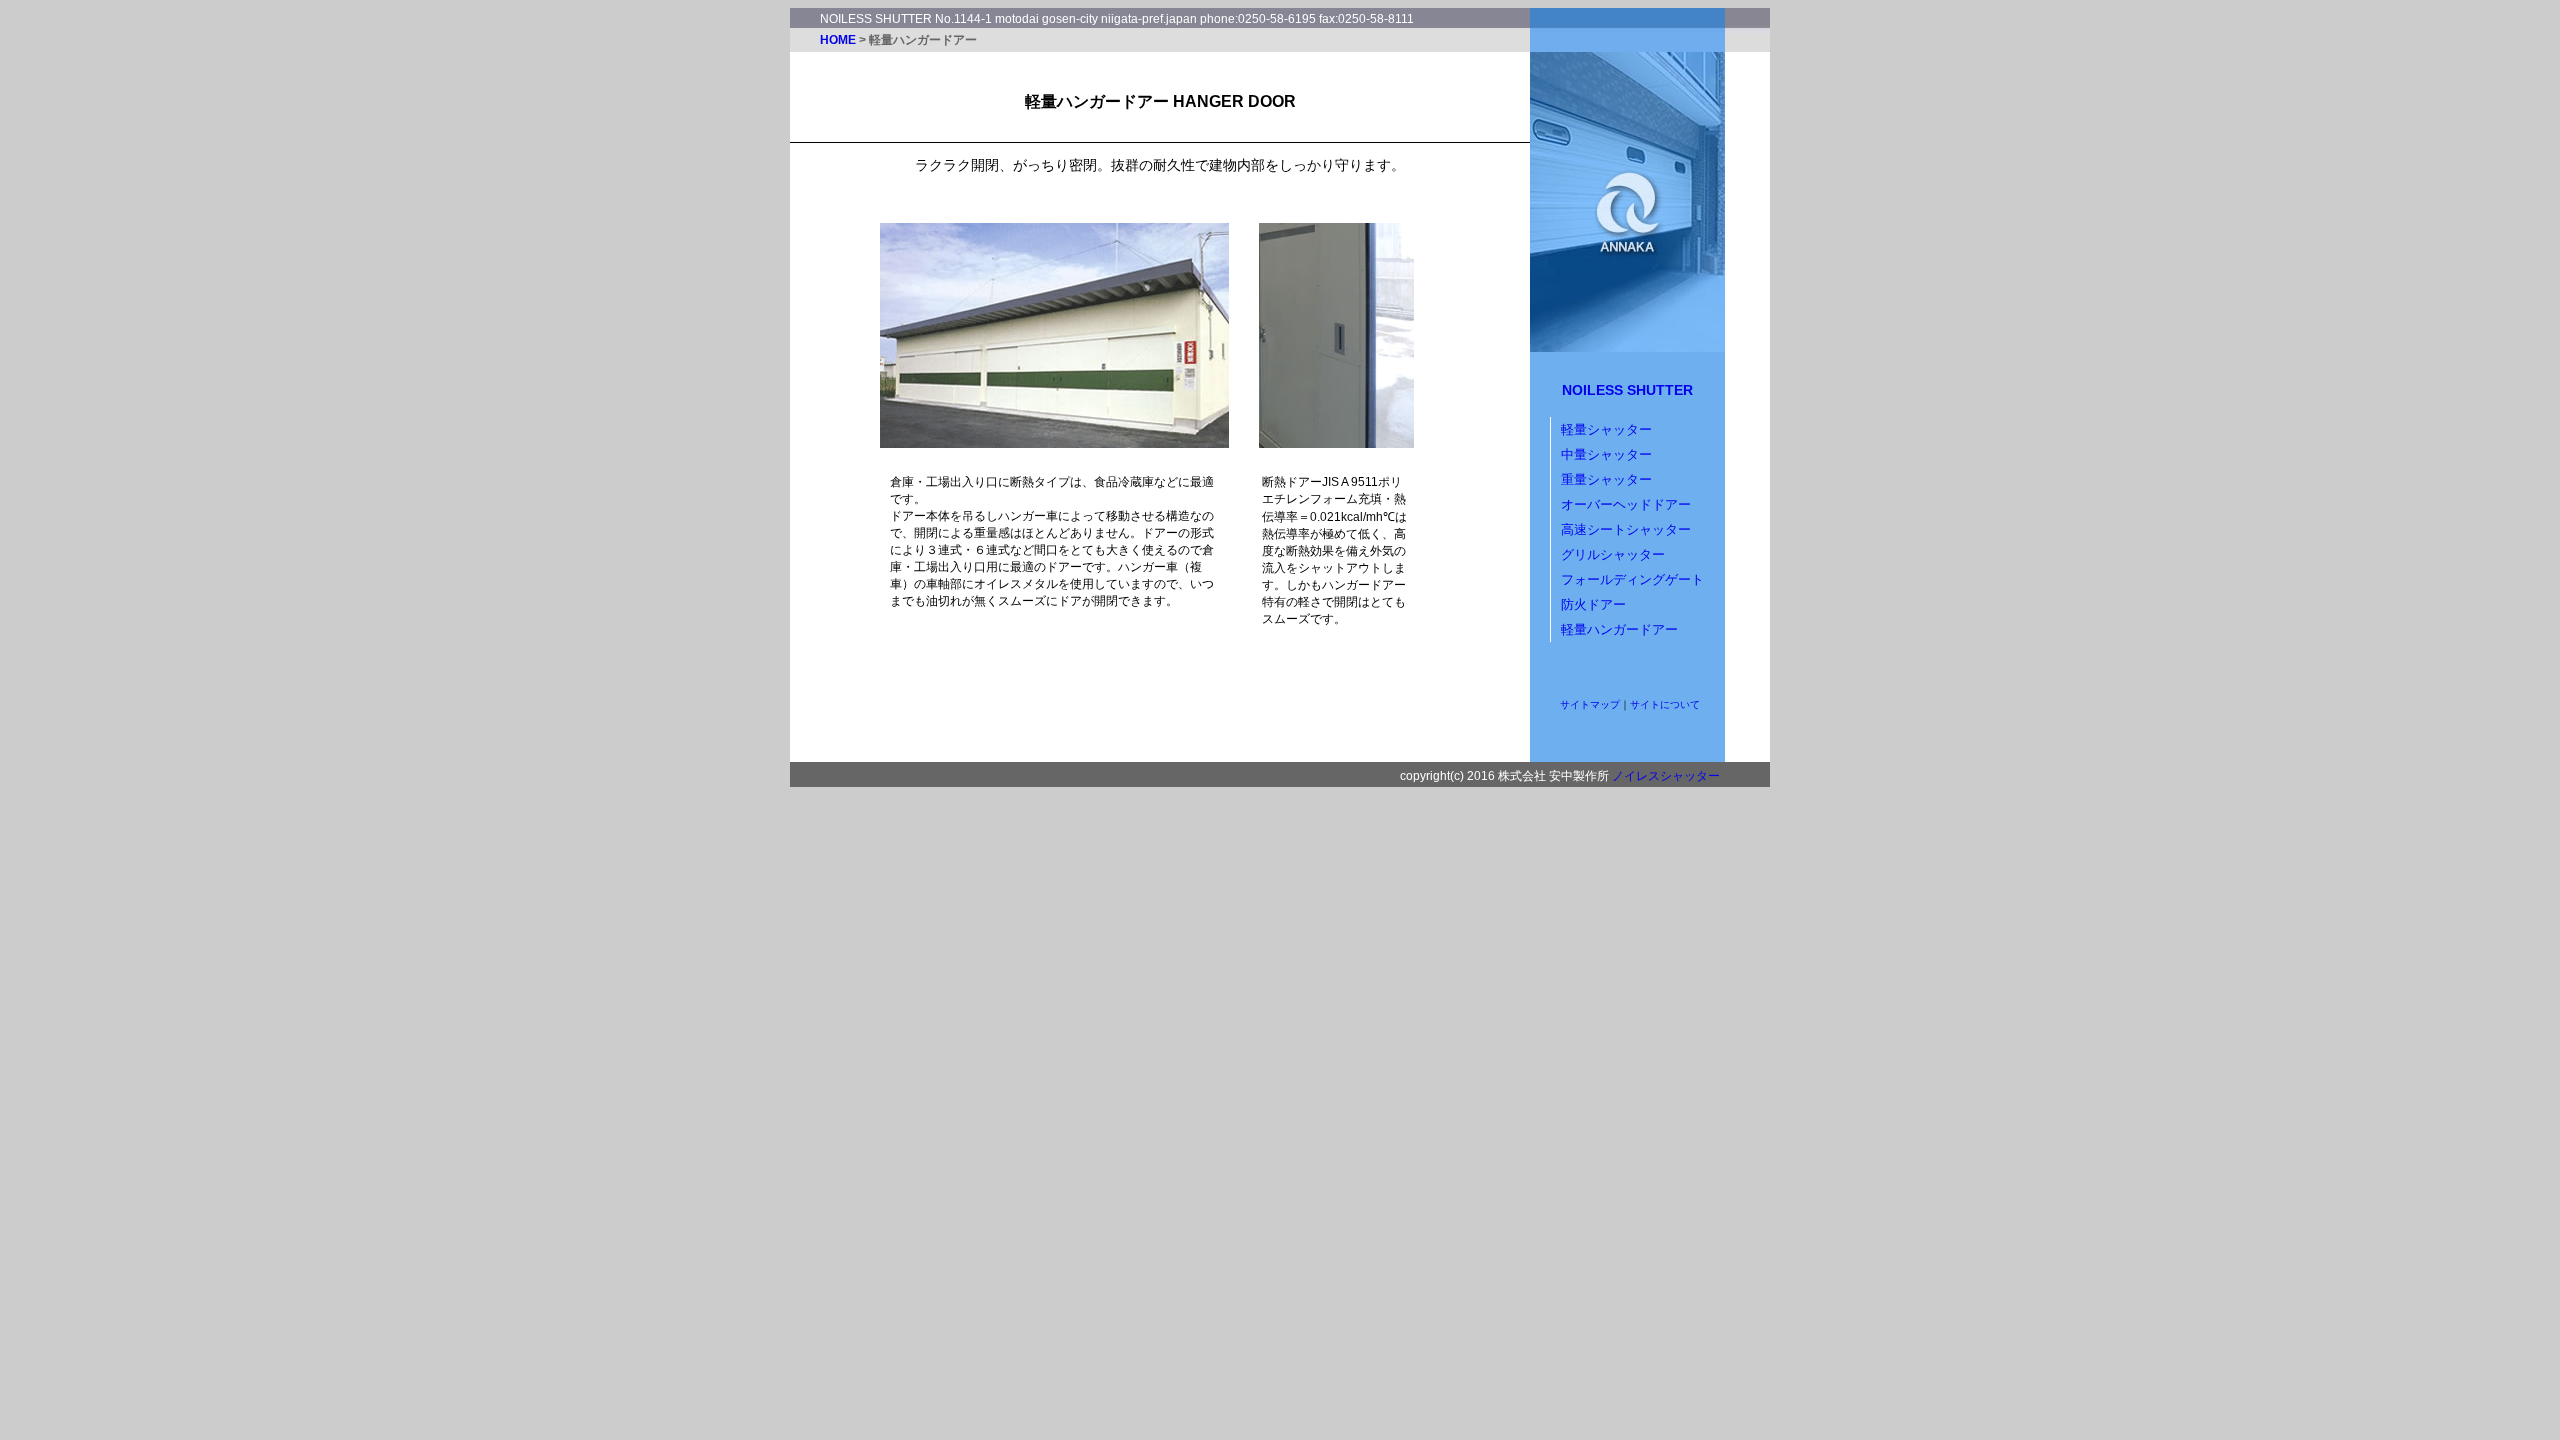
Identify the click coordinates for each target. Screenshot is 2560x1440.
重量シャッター (1606, 479)
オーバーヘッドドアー (1626, 504)
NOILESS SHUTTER (1627, 390)
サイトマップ (1590, 704)
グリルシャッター (1613, 554)
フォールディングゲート (1632, 579)
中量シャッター (1606, 454)
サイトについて (1665, 704)
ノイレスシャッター (1666, 776)
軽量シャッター (1606, 429)
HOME (838, 40)
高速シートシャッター (1626, 529)
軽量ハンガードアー (1619, 629)
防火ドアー (1593, 604)
